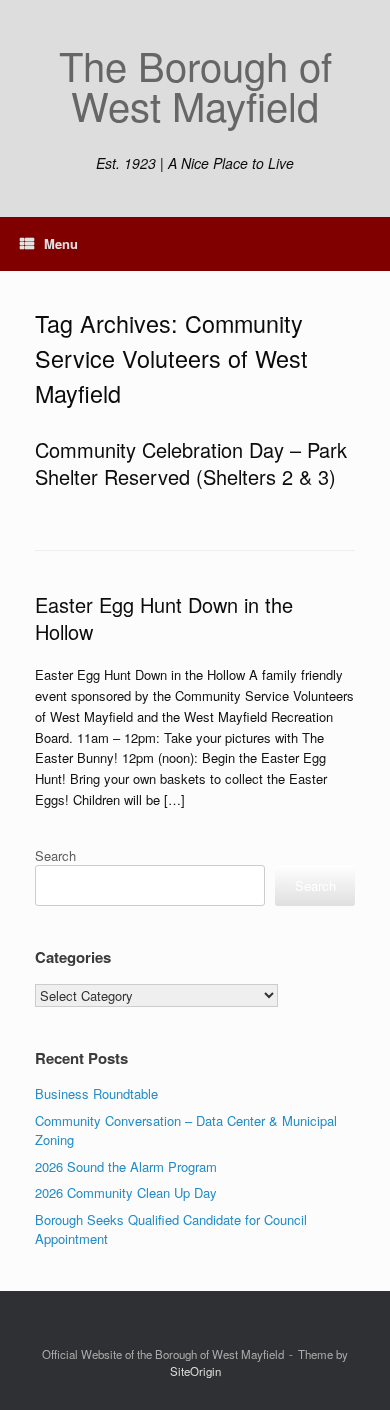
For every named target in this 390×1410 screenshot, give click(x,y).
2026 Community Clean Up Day (126, 1192)
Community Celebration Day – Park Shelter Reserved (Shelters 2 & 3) (191, 463)
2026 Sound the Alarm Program (126, 1166)
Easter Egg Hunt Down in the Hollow (164, 618)
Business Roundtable (96, 1093)
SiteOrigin (195, 1371)
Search (55, 855)
